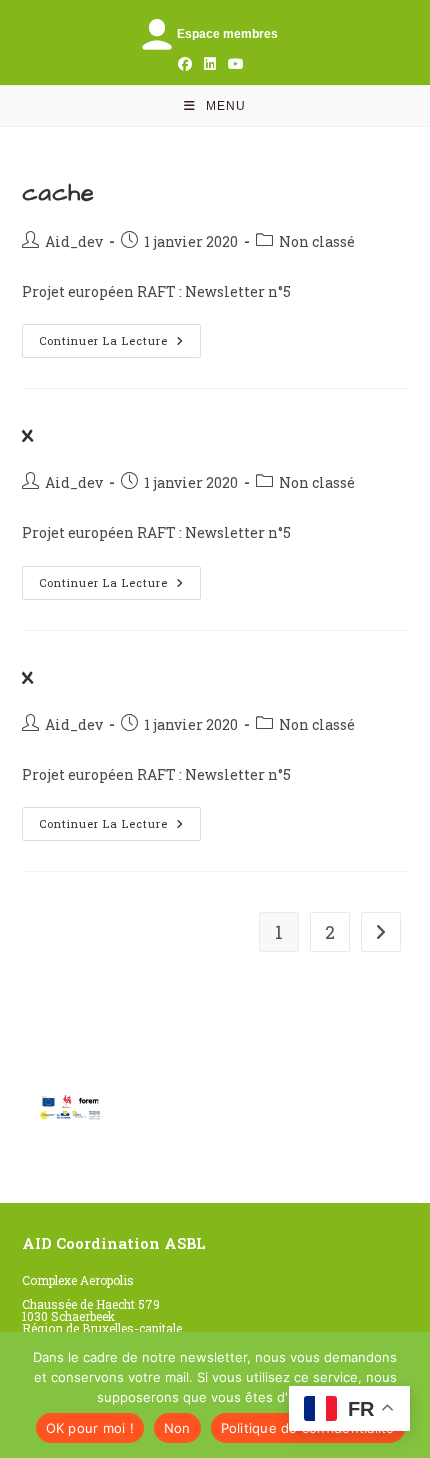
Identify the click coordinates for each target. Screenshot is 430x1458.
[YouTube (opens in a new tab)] (233, 64)
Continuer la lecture (120, 340)
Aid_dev (74, 241)
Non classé (317, 241)
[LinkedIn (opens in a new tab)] (210, 64)
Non (177, 1428)
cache (58, 193)
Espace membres (227, 34)
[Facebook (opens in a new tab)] (185, 64)
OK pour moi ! (90, 1428)
